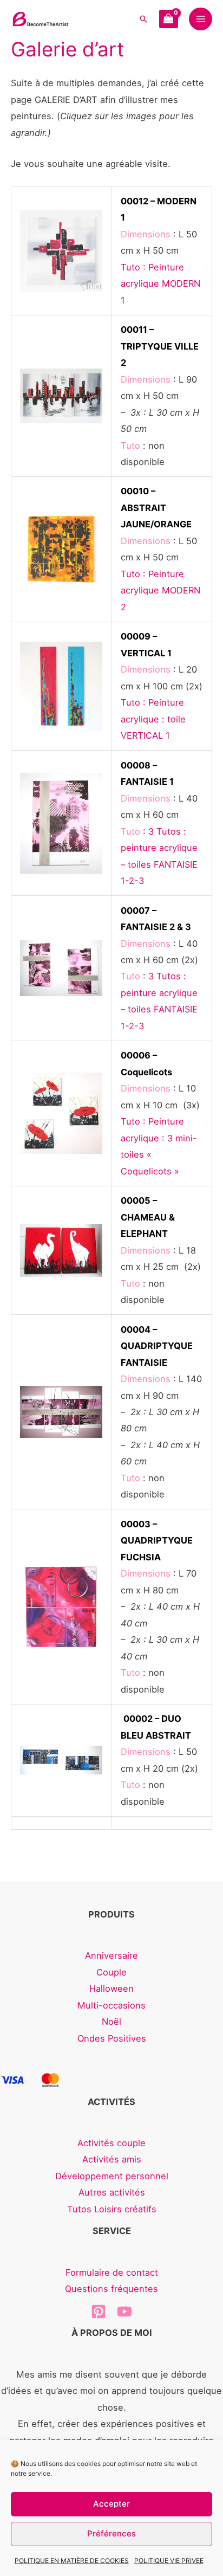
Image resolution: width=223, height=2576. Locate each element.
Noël (111, 2022)
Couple (111, 1972)
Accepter (111, 2504)
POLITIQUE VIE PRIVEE (169, 2561)
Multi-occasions (111, 2005)
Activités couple (111, 2143)
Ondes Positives (112, 2038)
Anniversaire (111, 1955)
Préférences (111, 2533)
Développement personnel (112, 2176)
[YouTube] (124, 2312)
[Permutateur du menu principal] (201, 19)
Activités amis (112, 2159)
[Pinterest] (99, 2312)
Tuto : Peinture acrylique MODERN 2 (160, 590)
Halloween (111, 1989)
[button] (143, 19)
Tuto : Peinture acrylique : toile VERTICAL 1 (153, 719)
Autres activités (112, 2192)
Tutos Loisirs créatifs (112, 2209)
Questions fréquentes (111, 2289)
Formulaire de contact (112, 2272)
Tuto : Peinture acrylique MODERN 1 (160, 284)
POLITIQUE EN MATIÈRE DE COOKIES (72, 2561)
